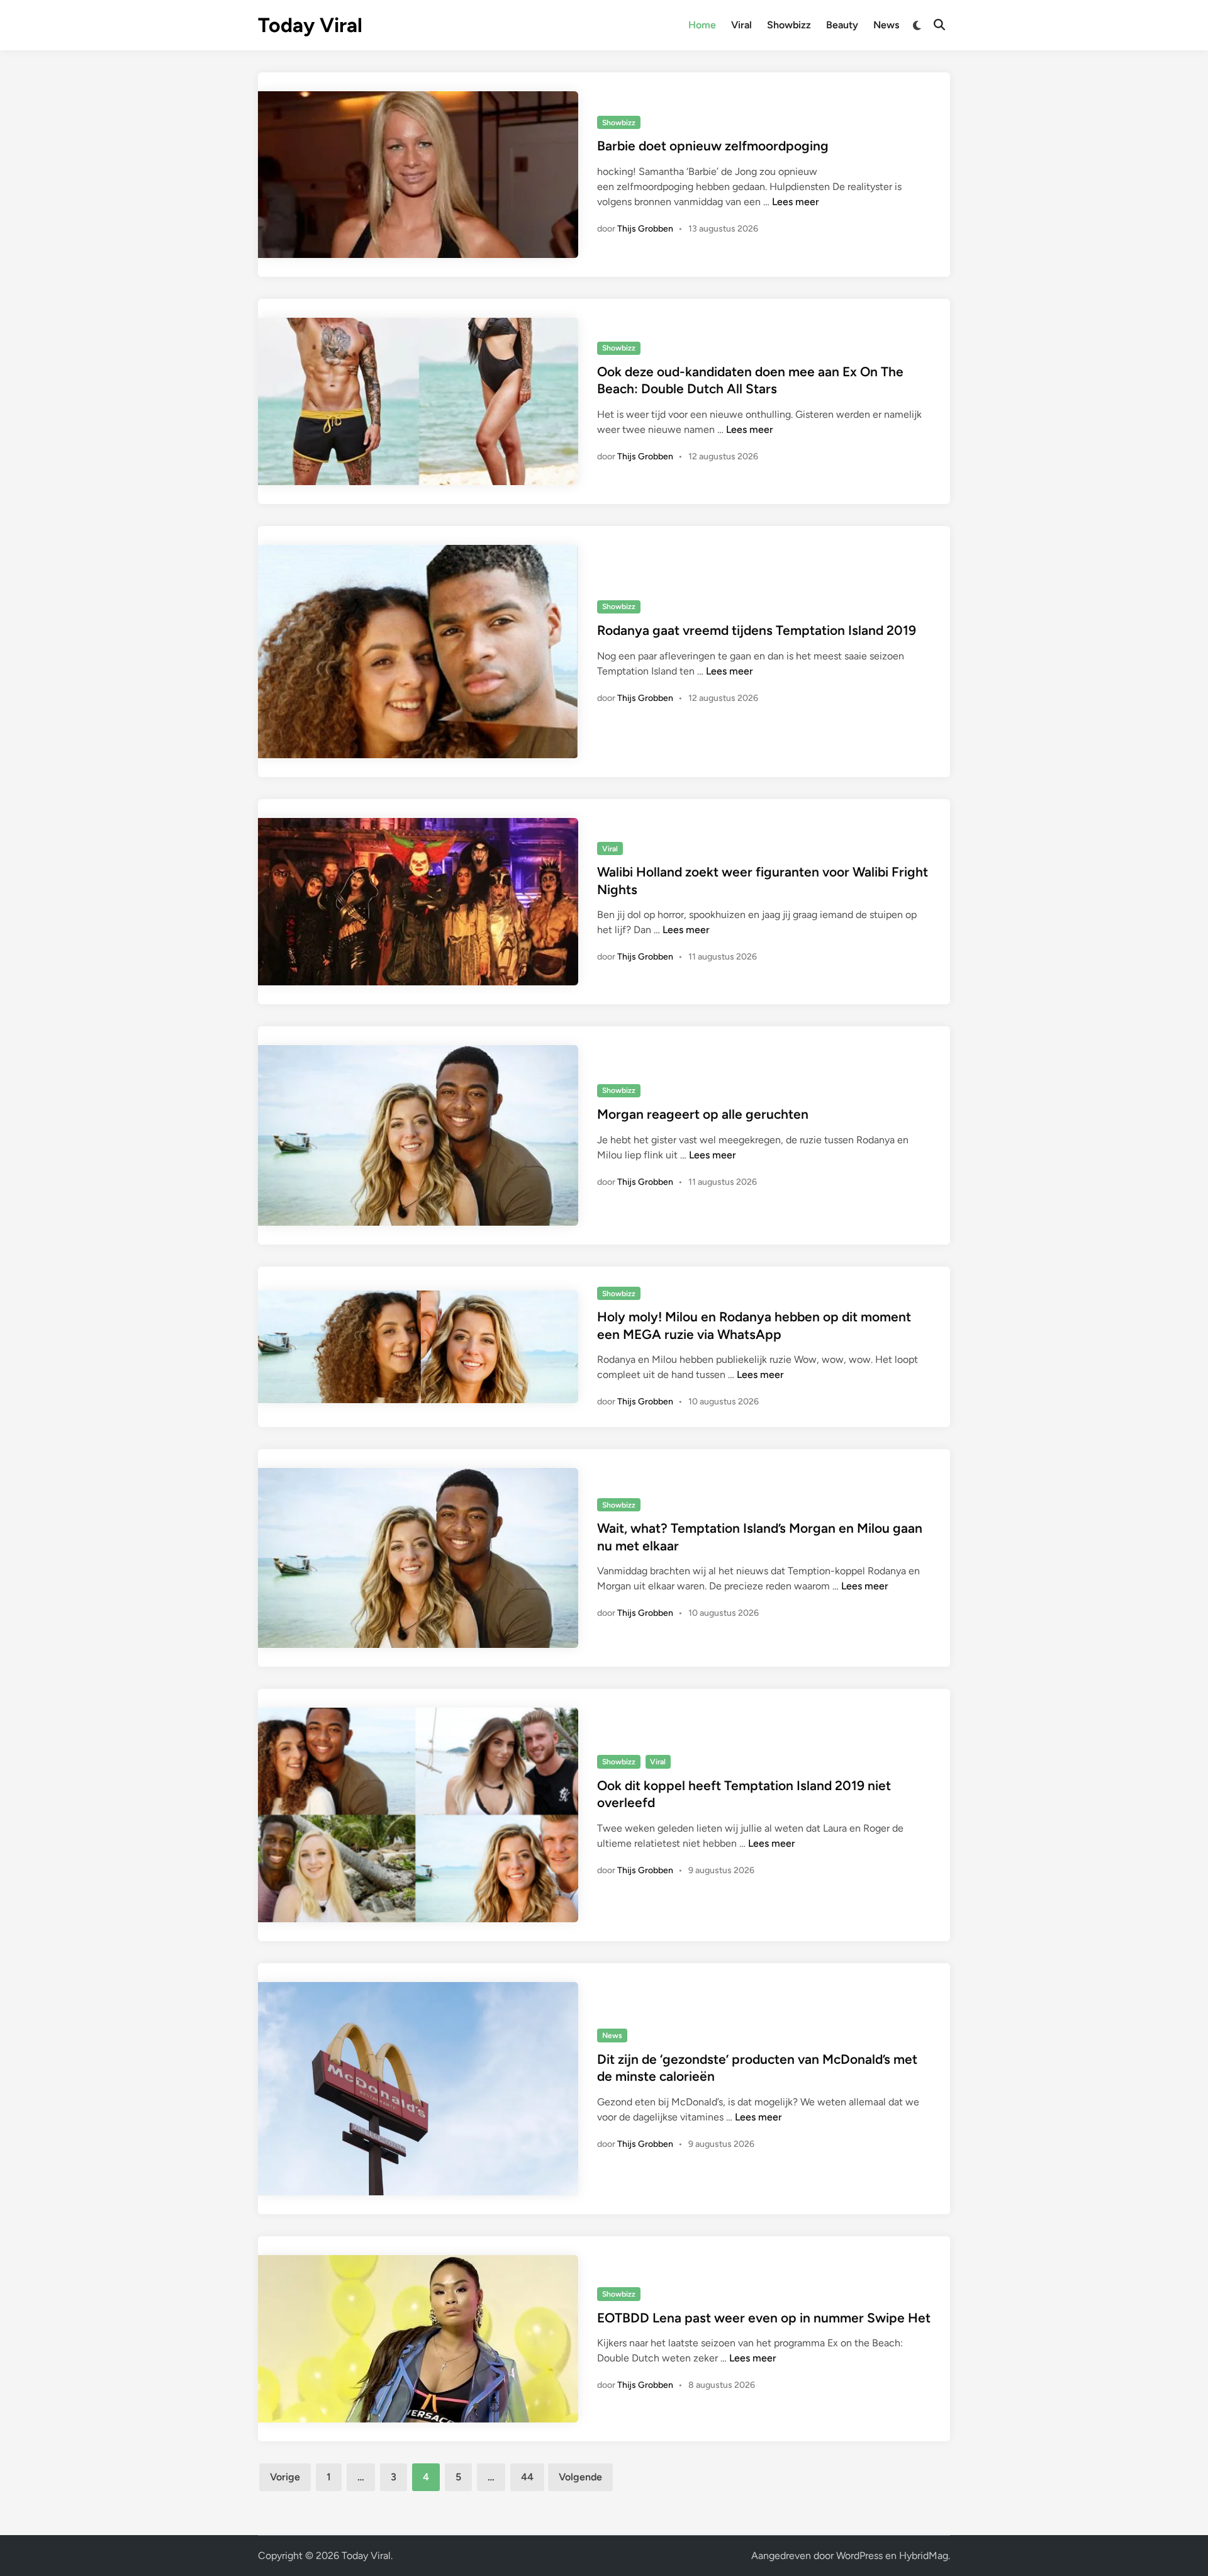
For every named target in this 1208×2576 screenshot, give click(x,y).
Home (702, 25)
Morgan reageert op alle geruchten (703, 1114)
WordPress (859, 2556)
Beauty (842, 25)
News (886, 25)
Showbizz (789, 25)
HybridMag (924, 2556)
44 (527, 2477)
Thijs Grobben (645, 229)
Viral (741, 25)
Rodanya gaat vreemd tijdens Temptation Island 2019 (757, 630)
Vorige (285, 2477)
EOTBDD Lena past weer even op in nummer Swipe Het (764, 2318)
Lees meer (796, 202)
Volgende (580, 2477)
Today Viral (310, 25)
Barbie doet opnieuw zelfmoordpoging (713, 146)
